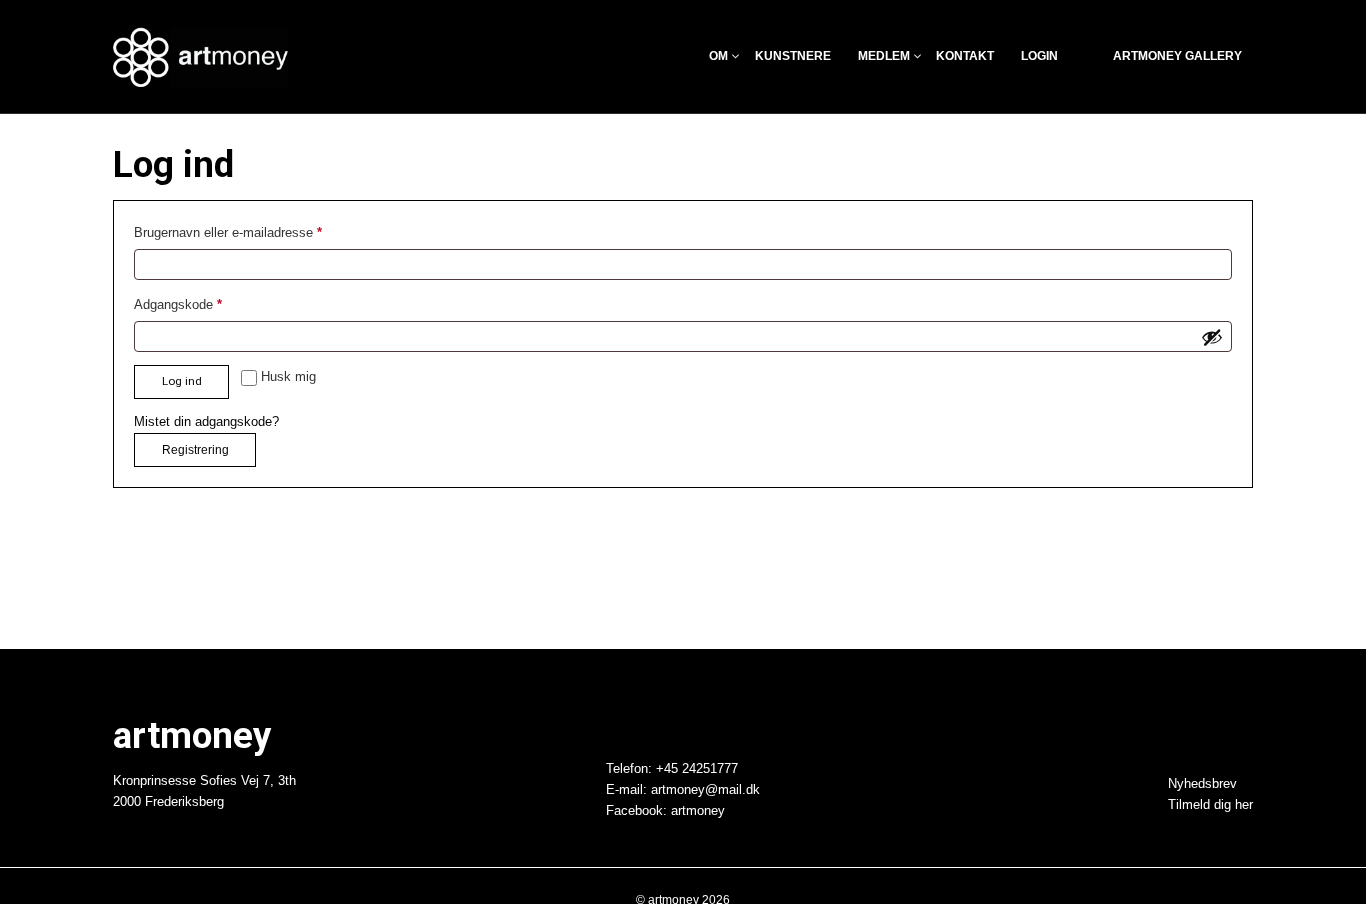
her (1244, 805)
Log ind (182, 381)
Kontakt (965, 56)
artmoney (698, 810)
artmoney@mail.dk (705, 790)
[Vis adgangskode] (1212, 337)
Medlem (884, 56)
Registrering (195, 449)
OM (718, 56)
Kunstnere (793, 56)
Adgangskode (206, 302)
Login (1039, 56)
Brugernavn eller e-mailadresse (256, 230)
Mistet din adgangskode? (206, 422)
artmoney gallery (1177, 56)
